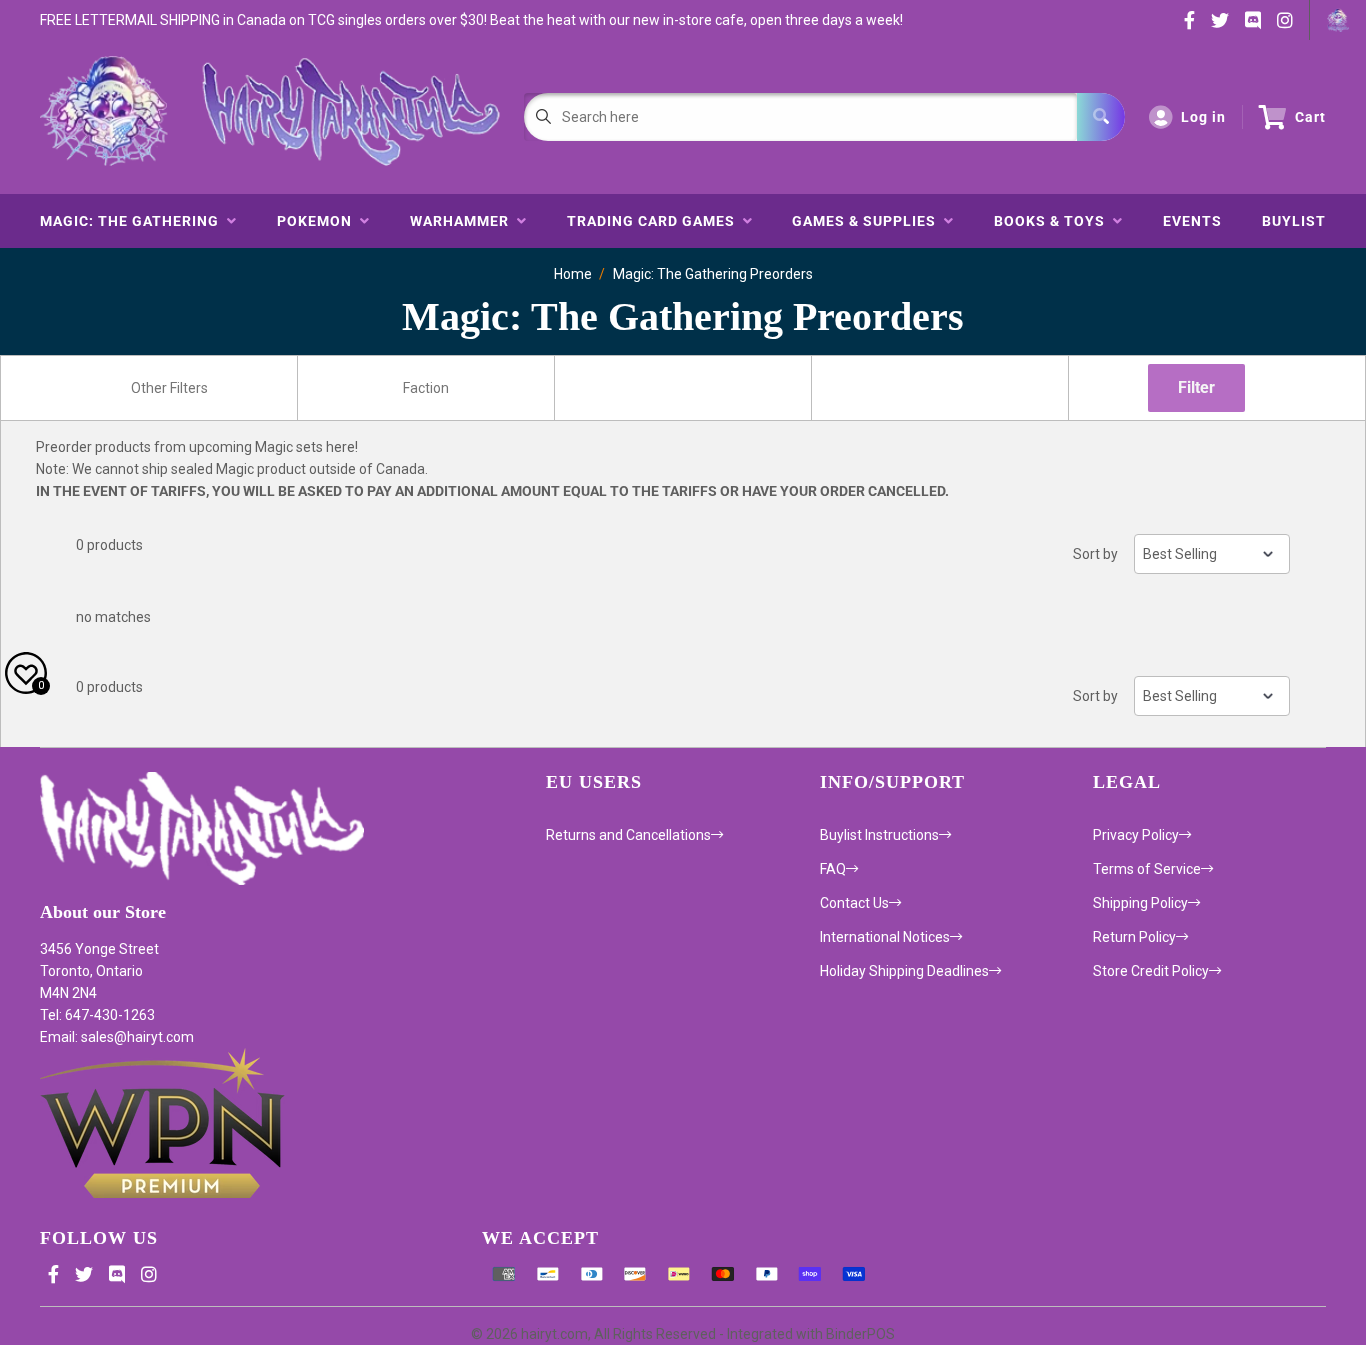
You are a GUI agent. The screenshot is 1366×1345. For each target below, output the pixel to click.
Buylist (1294, 221)
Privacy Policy (1136, 835)
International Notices (885, 937)
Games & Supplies (868, 221)
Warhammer (463, 221)
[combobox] (169, 388)
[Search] (1101, 117)
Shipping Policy (1140, 903)
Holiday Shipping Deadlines (904, 971)
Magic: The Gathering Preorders (713, 274)
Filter (1196, 387)
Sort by (1095, 554)
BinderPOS (860, 1334)
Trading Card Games (655, 221)
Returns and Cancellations (628, 835)
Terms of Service (1147, 869)
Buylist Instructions (879, 835)
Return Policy (1134, 937)
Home (573, 274)
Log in (1203, 117)
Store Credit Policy (1151, 971)
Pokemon (318, 221)
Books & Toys (1053, 221)
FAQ (833, 869)
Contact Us (854, 903)
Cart (1310, 117)
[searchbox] (171, 388)
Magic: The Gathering (133, 221)
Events (1192, 221)
